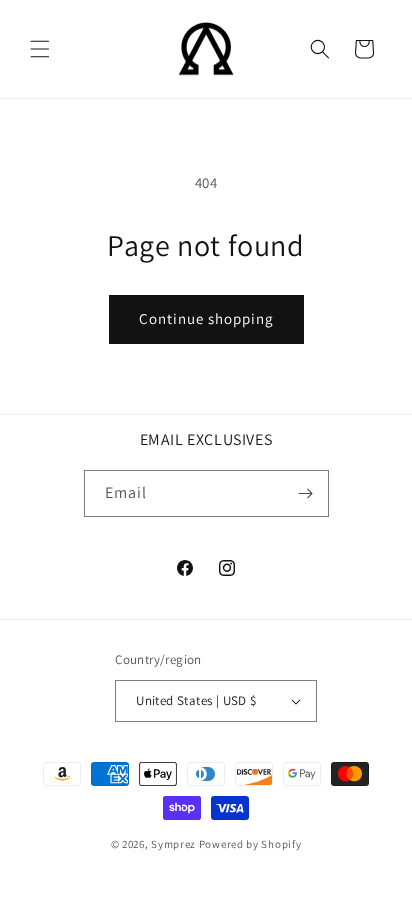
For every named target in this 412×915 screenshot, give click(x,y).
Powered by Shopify (250, 844)
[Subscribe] (306, 493)
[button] (40, 49)
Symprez (173, 844)
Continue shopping (206, 318)
